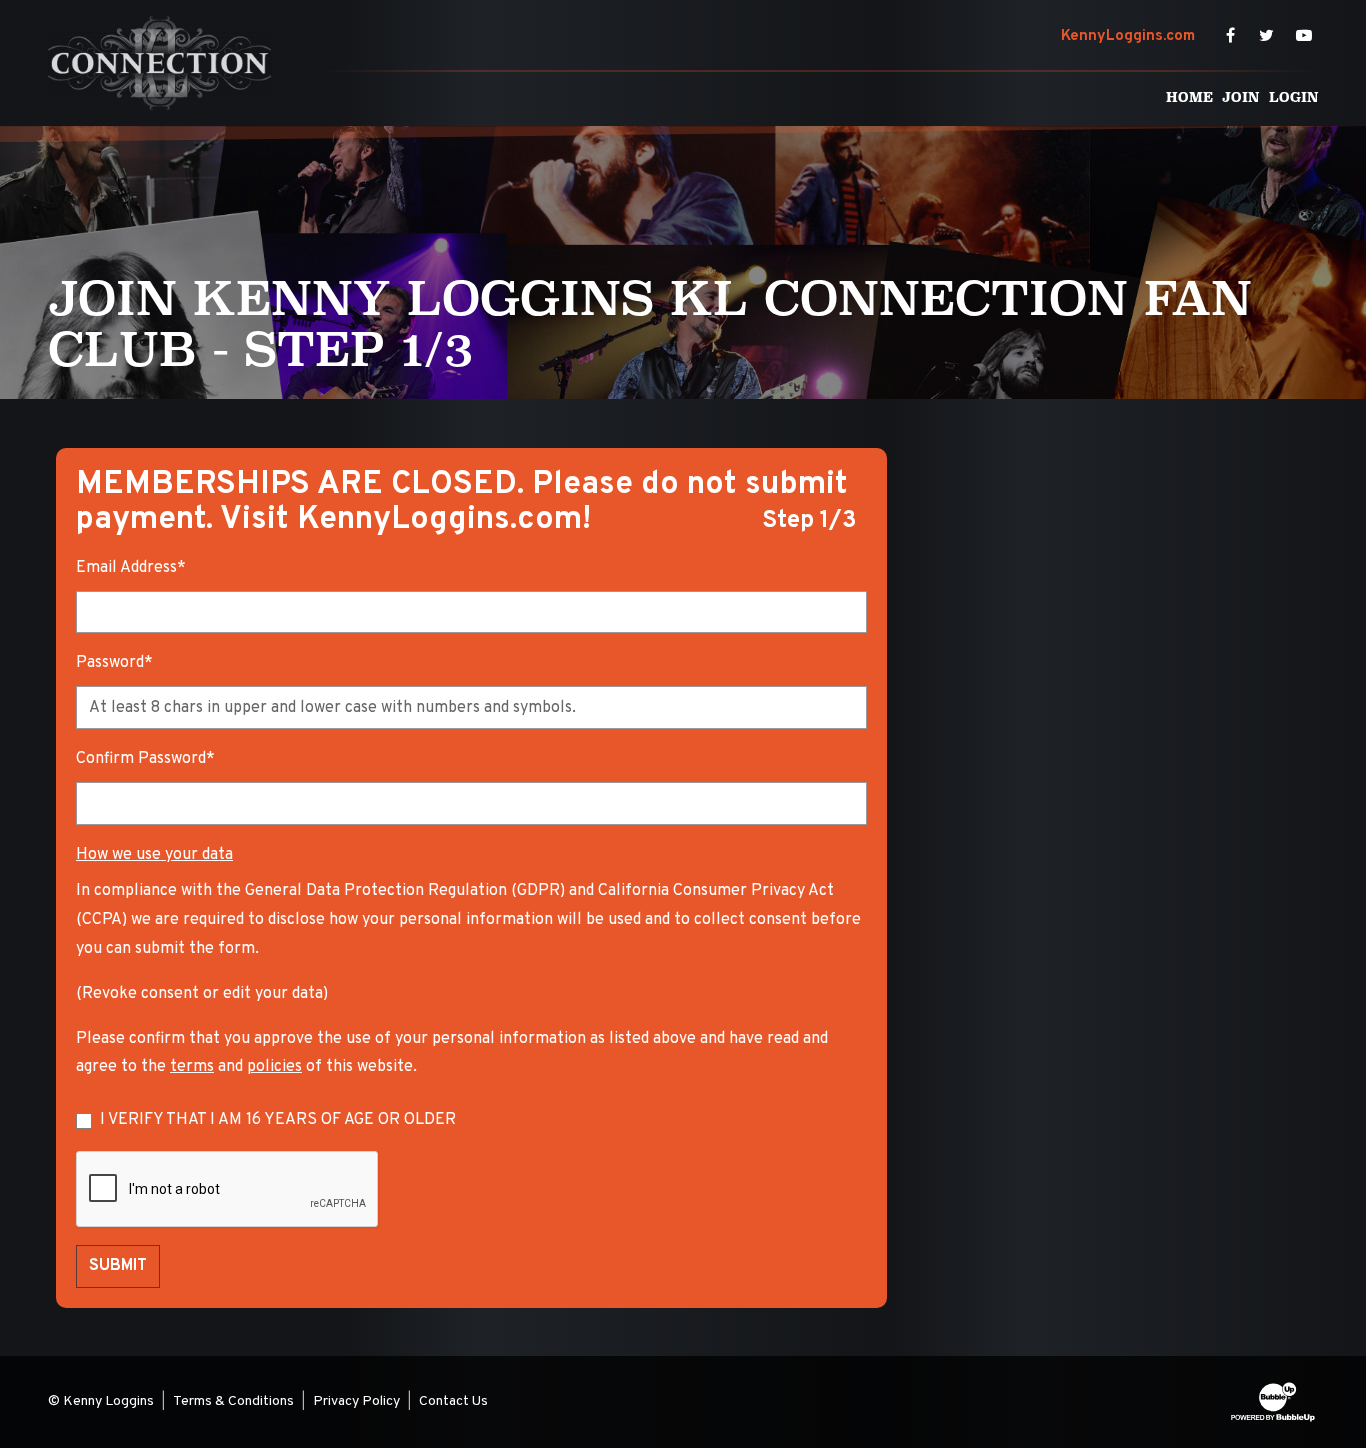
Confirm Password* (145, 759)
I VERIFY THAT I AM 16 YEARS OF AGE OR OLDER (278, 1120)
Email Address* (131, 568)
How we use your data (154, 855)
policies (274, 1067)
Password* (114, 663)
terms (192, 1067)
